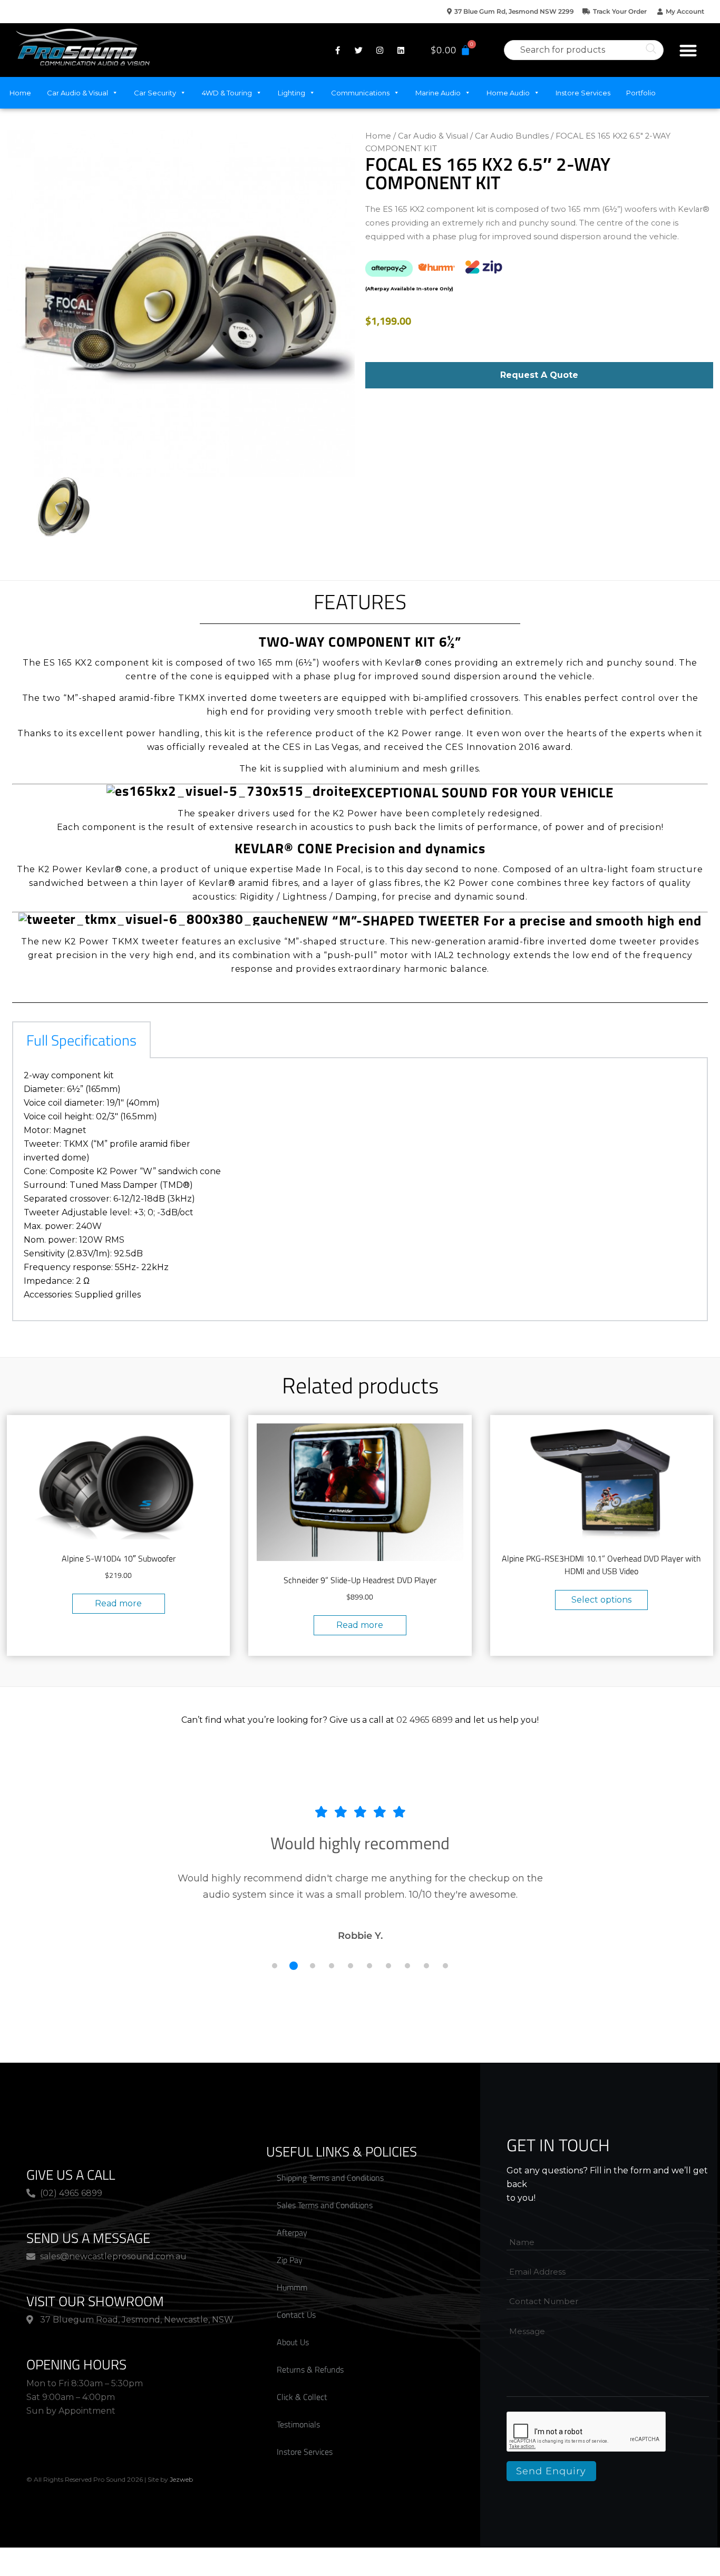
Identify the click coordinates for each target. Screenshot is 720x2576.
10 (445, 1966)
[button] (688, 50)
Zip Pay (290, 2260)
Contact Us (296, 2315)
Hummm (292, 2287)
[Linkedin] (401, 50)
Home (20, 93)
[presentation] (587, 2432)
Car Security (155, 93)
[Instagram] (380, 50)
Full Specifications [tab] (81, 1040)
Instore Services (583, 93)
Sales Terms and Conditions (325, 2205)
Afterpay (292, 2232)
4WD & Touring (227, 93)
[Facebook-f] (337, 50)
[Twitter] (358, 50)
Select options (601, 1600)
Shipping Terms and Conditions (330, 2178)
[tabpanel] (360, 1190)
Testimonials (298, 2424)
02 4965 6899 (425, 1720)
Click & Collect (302, 2397)
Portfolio (641, 93)
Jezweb (181, 2479)
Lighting (291, 93)
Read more (118, 1603)
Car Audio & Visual (77, 93)
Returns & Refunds (310, 2369)
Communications (360, 93)
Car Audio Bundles (512, 136)
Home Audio (508, 93)
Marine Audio (438, 93)
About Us (293, 2342)
